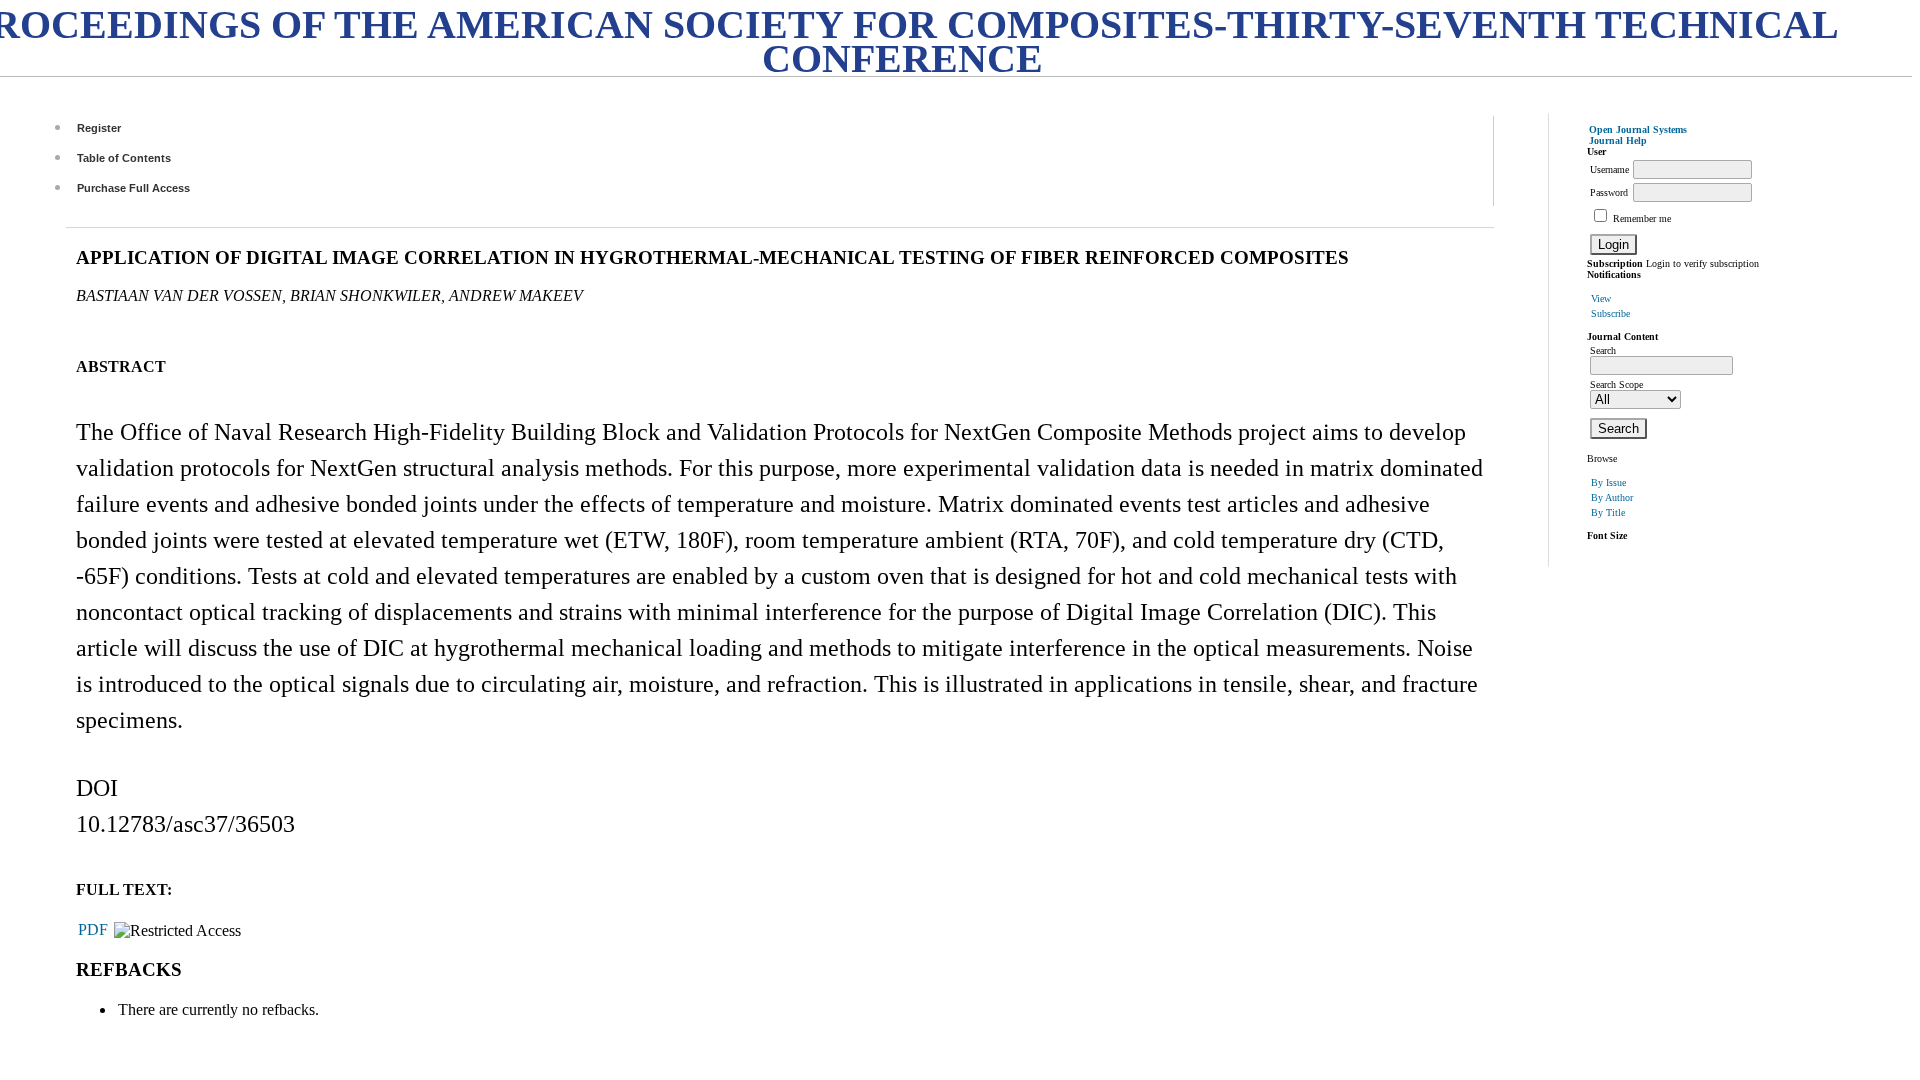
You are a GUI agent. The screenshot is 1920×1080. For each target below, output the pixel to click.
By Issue (1608, 482)
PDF (93, 929)
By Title (1608, 512)
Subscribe (1610, 313)
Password (1609, 192)
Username (1609, 169)
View (1601, 298)
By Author (1612, 497)
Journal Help (1618, 140)
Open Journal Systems (1638, 129)
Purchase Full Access (133, 188)
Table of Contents (124, 158)
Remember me (1642, 218)
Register (99, 128)
